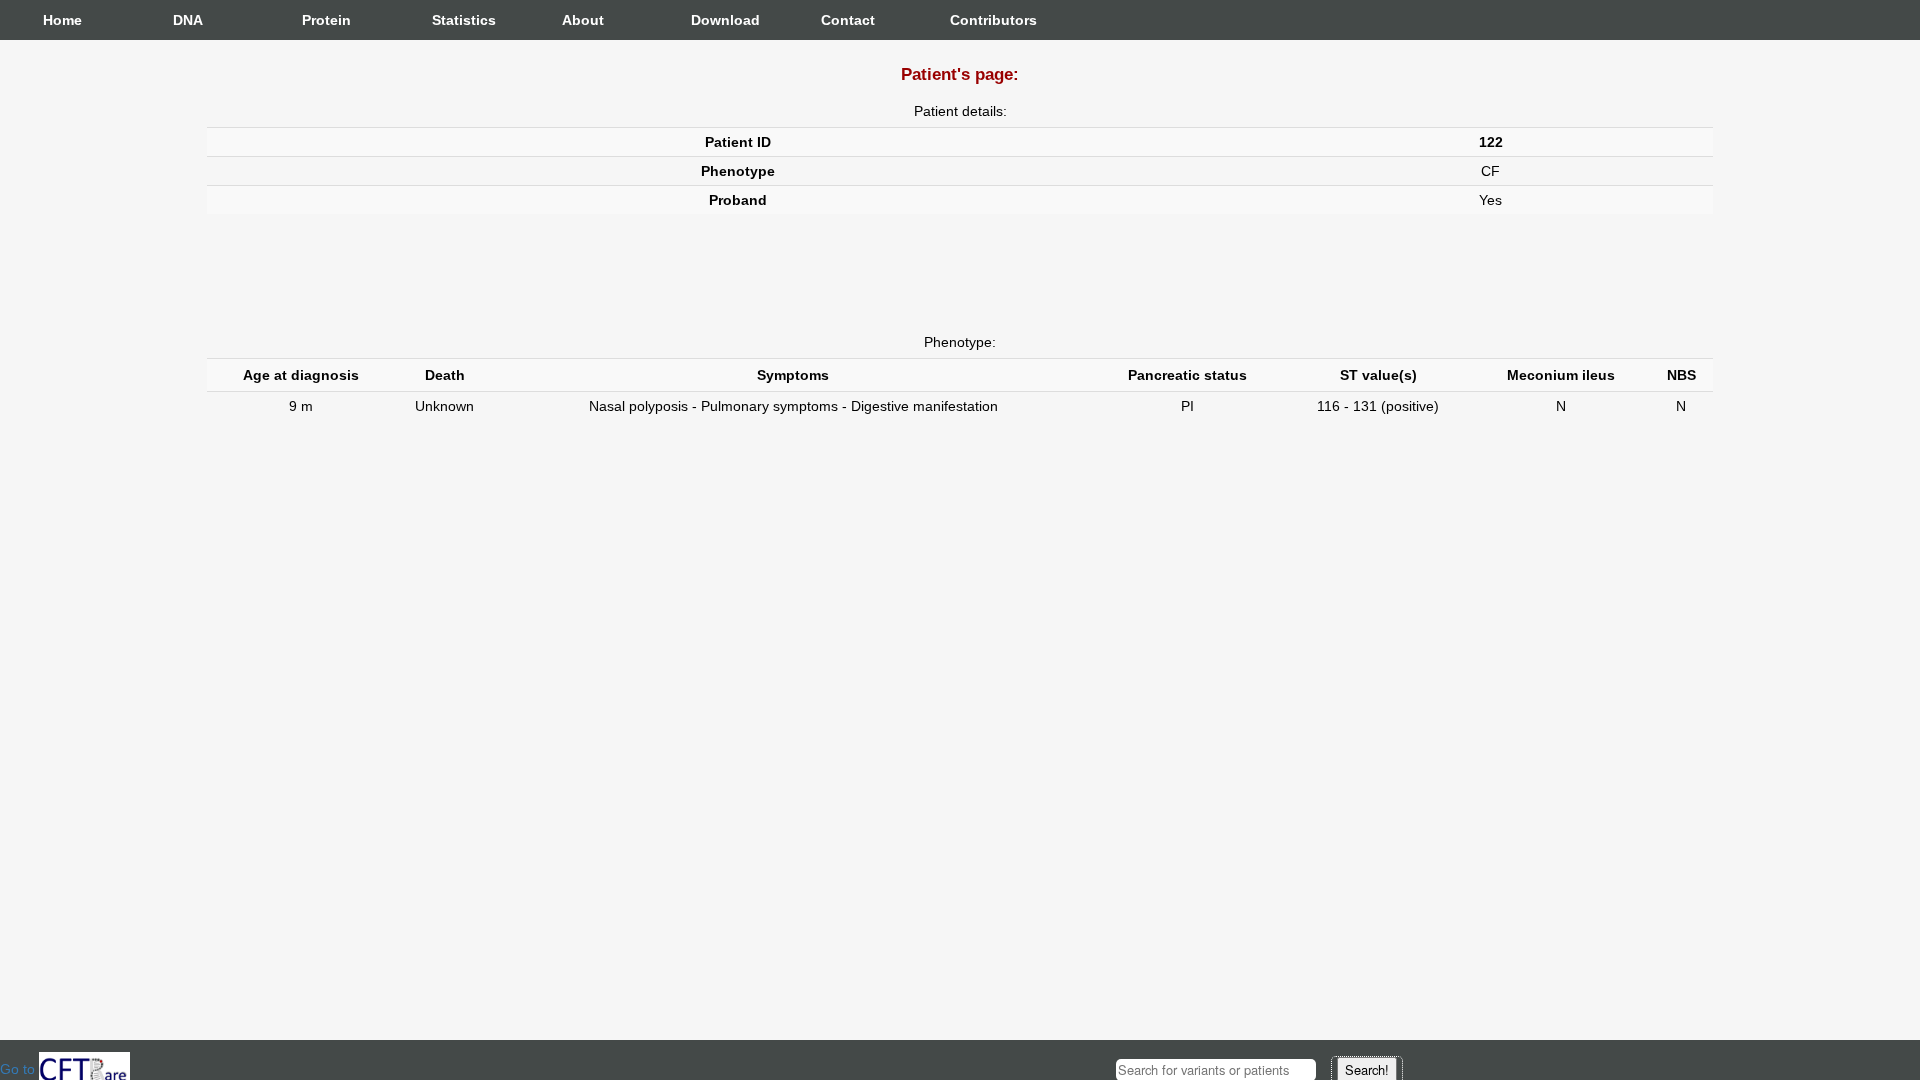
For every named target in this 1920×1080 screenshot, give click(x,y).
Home (62, 20)
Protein (322, 20)
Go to (19, 1069)
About (582, 20)
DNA (188, 20)
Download (711, 20)
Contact (841, 20)
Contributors (970, 20)
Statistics (452, 20)
